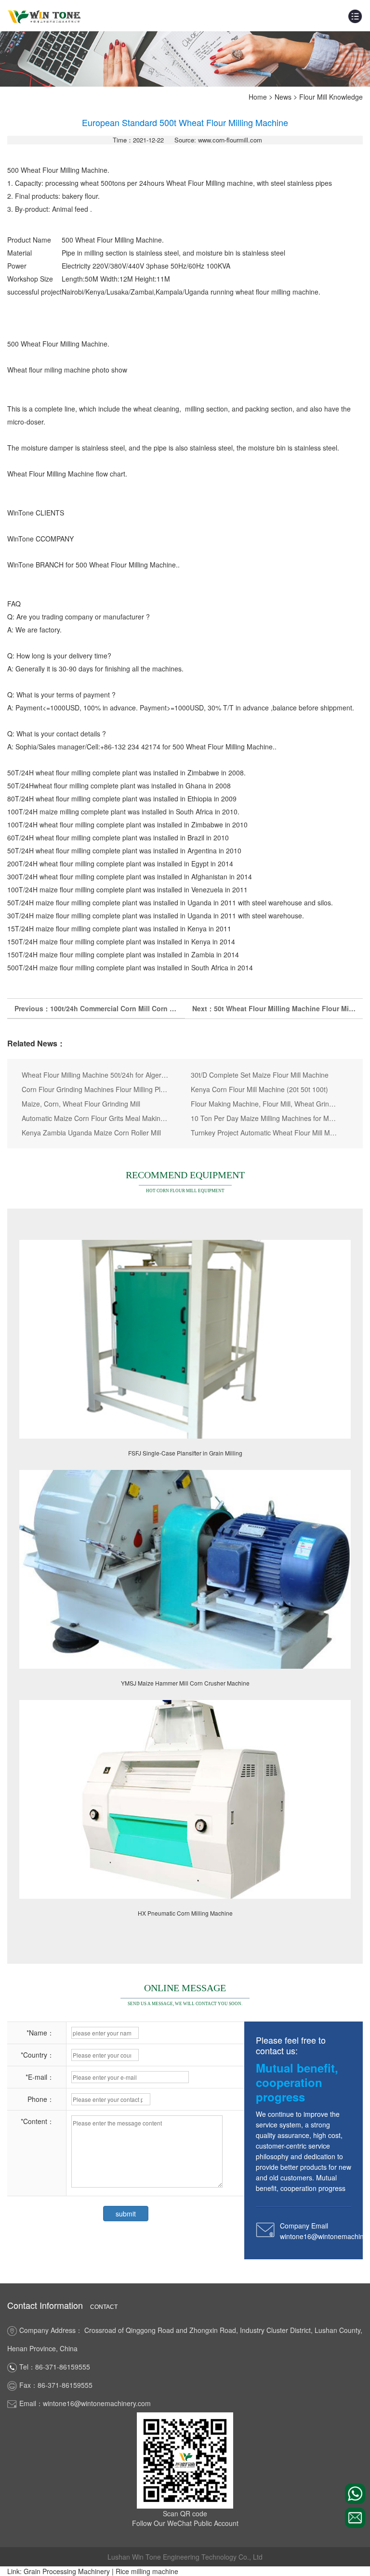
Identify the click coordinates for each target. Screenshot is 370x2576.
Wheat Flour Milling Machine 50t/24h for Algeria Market (95, 1075)
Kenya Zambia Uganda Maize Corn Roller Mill (91, 1133)
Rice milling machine (147, 2571)
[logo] (45, 16)
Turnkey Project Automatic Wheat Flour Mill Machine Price (264, 1133)
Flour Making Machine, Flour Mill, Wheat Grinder (264, 1104)
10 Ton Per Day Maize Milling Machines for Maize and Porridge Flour (264, 1118)
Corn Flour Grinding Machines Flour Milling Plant (95, 1089)
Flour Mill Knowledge (331, 97)
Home (258, 97)
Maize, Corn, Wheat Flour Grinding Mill (81, 1104)
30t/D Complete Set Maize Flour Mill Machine (260, 1075)
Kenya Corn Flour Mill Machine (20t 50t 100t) (259, 1089)
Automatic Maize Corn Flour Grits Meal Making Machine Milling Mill (95, 1118)
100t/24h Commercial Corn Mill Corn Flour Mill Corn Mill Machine (156, 1008)
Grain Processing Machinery (67, 2571)
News (283, 97)
